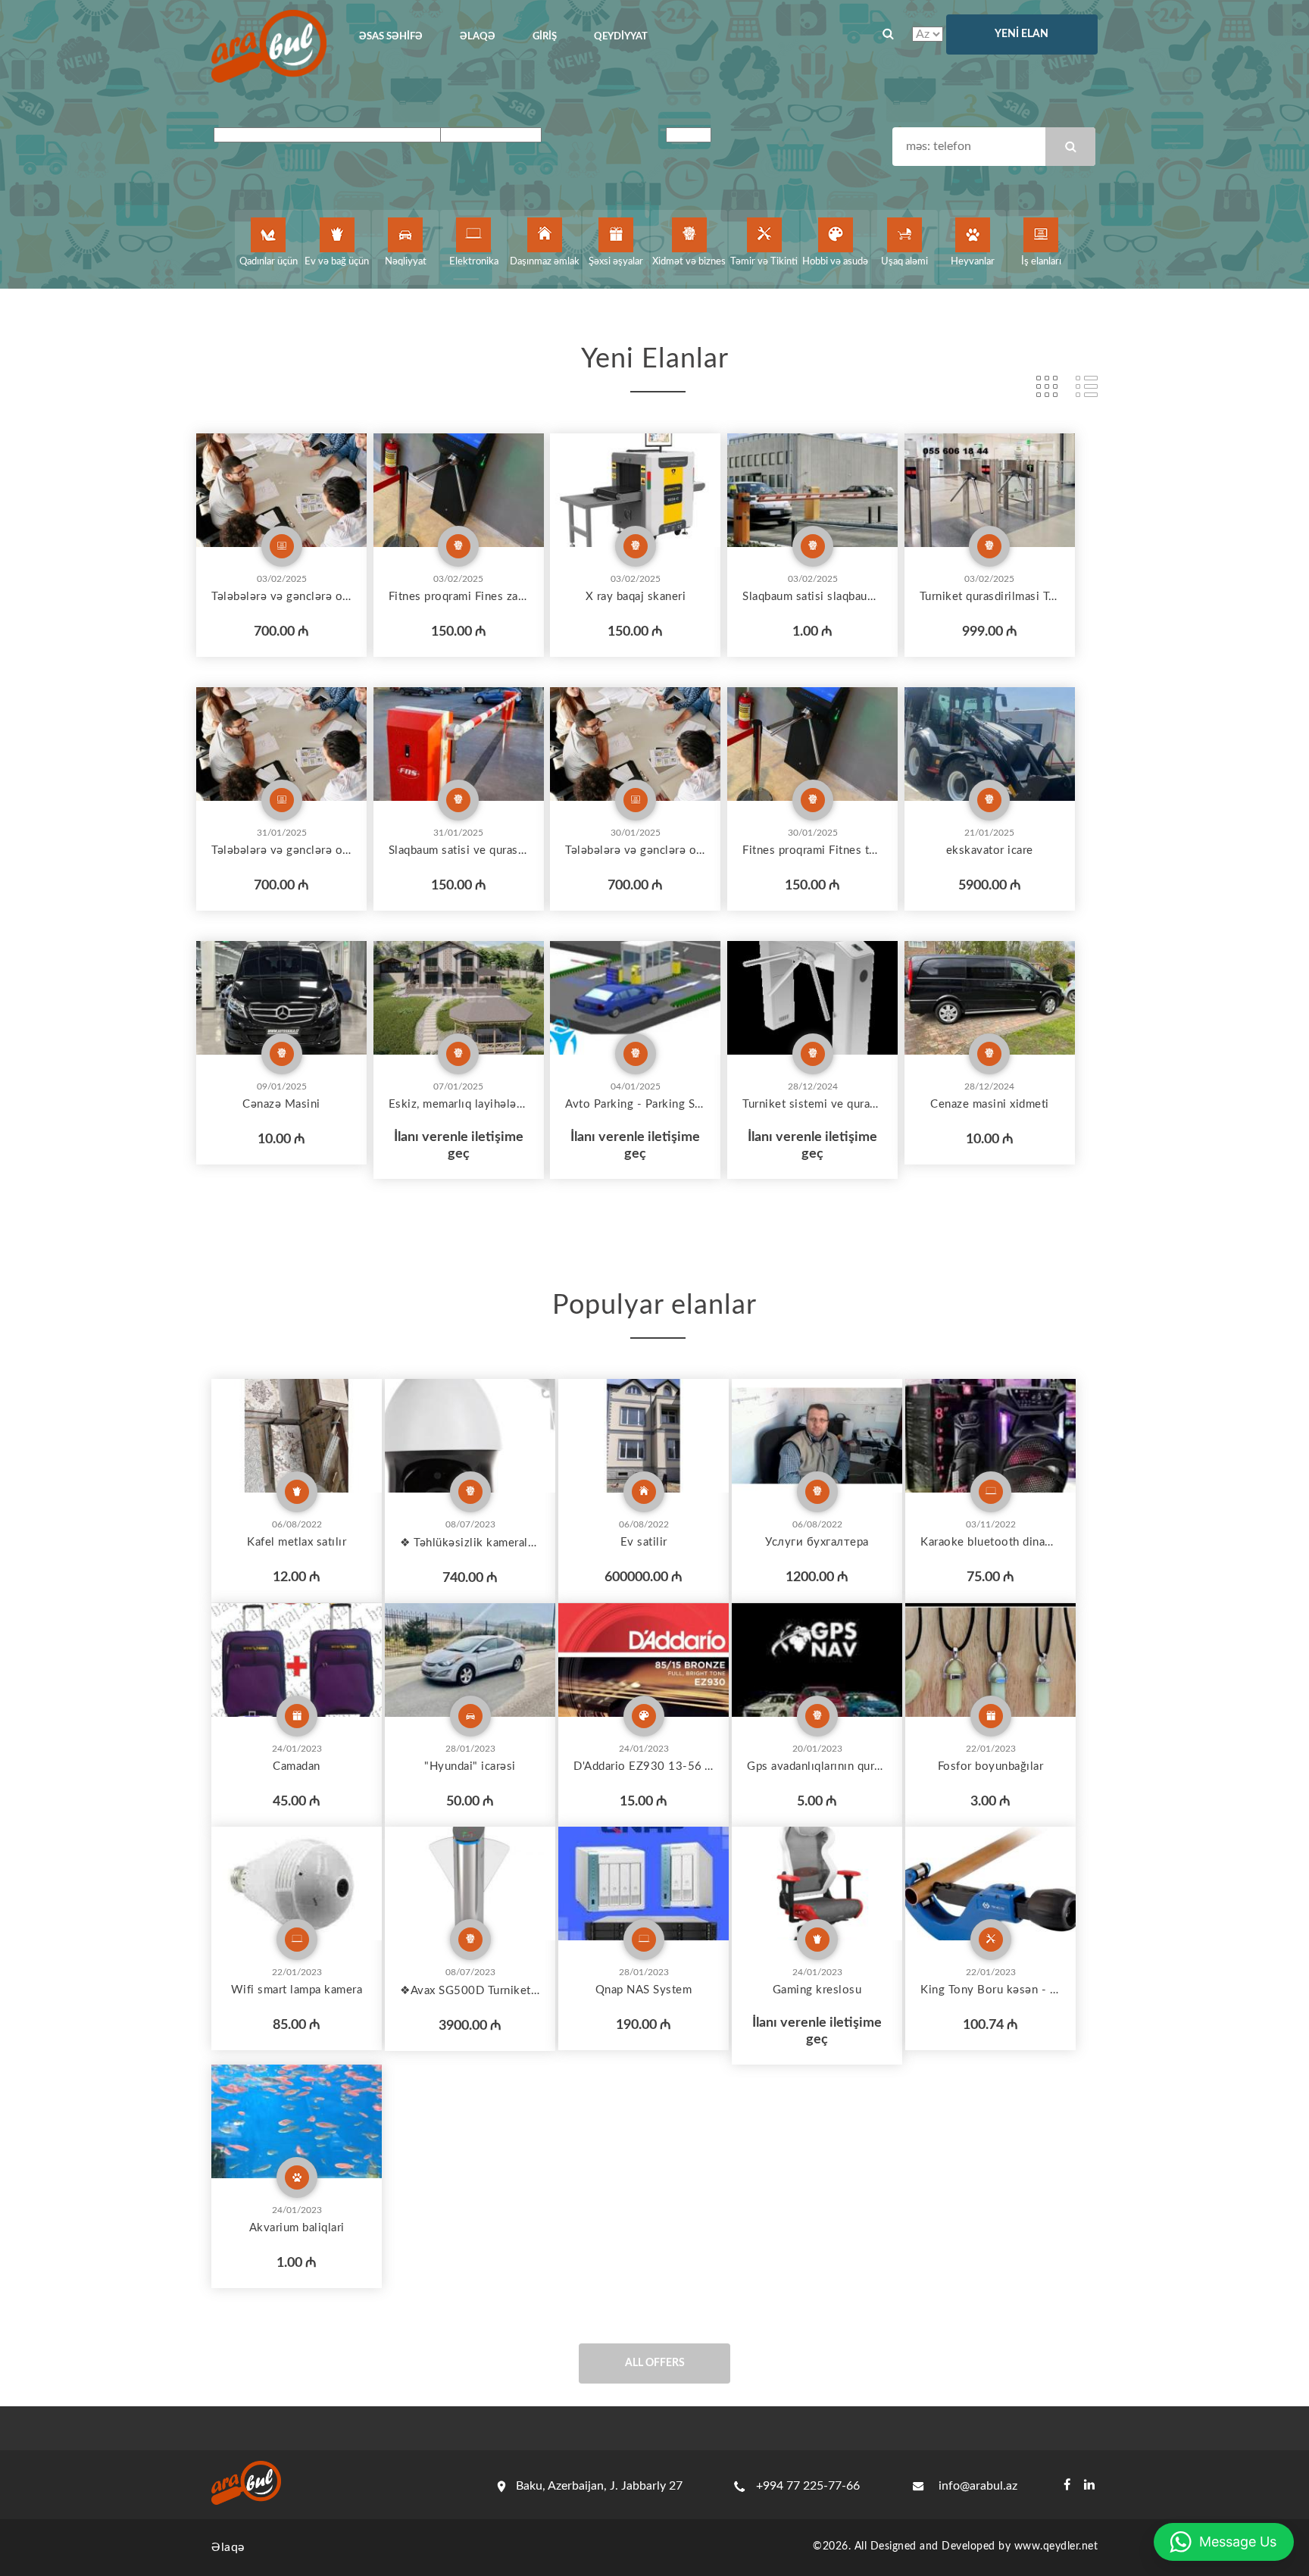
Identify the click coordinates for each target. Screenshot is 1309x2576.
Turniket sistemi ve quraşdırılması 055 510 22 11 (812, 1104)
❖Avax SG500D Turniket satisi (470, 1991)
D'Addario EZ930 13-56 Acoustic (644, 1766)
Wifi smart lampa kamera (297, 1990)
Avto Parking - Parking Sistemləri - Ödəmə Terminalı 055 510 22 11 (635, 1104)
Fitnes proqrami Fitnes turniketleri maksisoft (812, 850)
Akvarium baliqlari (297, 2228)
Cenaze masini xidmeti (990, 1104)
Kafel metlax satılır (297, 1542)
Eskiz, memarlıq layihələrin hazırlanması (459, 1104)
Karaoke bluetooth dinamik (990, 1542)
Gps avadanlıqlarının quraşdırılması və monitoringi (817, 1766)
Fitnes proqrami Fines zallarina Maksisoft (459, 597)
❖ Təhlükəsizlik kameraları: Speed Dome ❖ (470, 1543)
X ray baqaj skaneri (636, 597)
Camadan (297, 1766)
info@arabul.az (978, 2486)
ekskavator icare (990, 850)
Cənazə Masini (281, 1104)
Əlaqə (228, 2547)
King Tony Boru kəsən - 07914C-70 (990, 1990)
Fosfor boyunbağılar (991, 1766)
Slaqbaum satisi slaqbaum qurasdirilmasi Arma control (812, 597)
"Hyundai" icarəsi (470, 1766)
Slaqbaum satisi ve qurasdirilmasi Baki (459, 850)
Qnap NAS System (644, 1990)
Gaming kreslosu (817, 1990)
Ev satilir (644, 1542)
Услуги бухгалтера (817, 1542)
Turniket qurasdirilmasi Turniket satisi (990, 597)
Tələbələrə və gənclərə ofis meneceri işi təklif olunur (281, 597)
